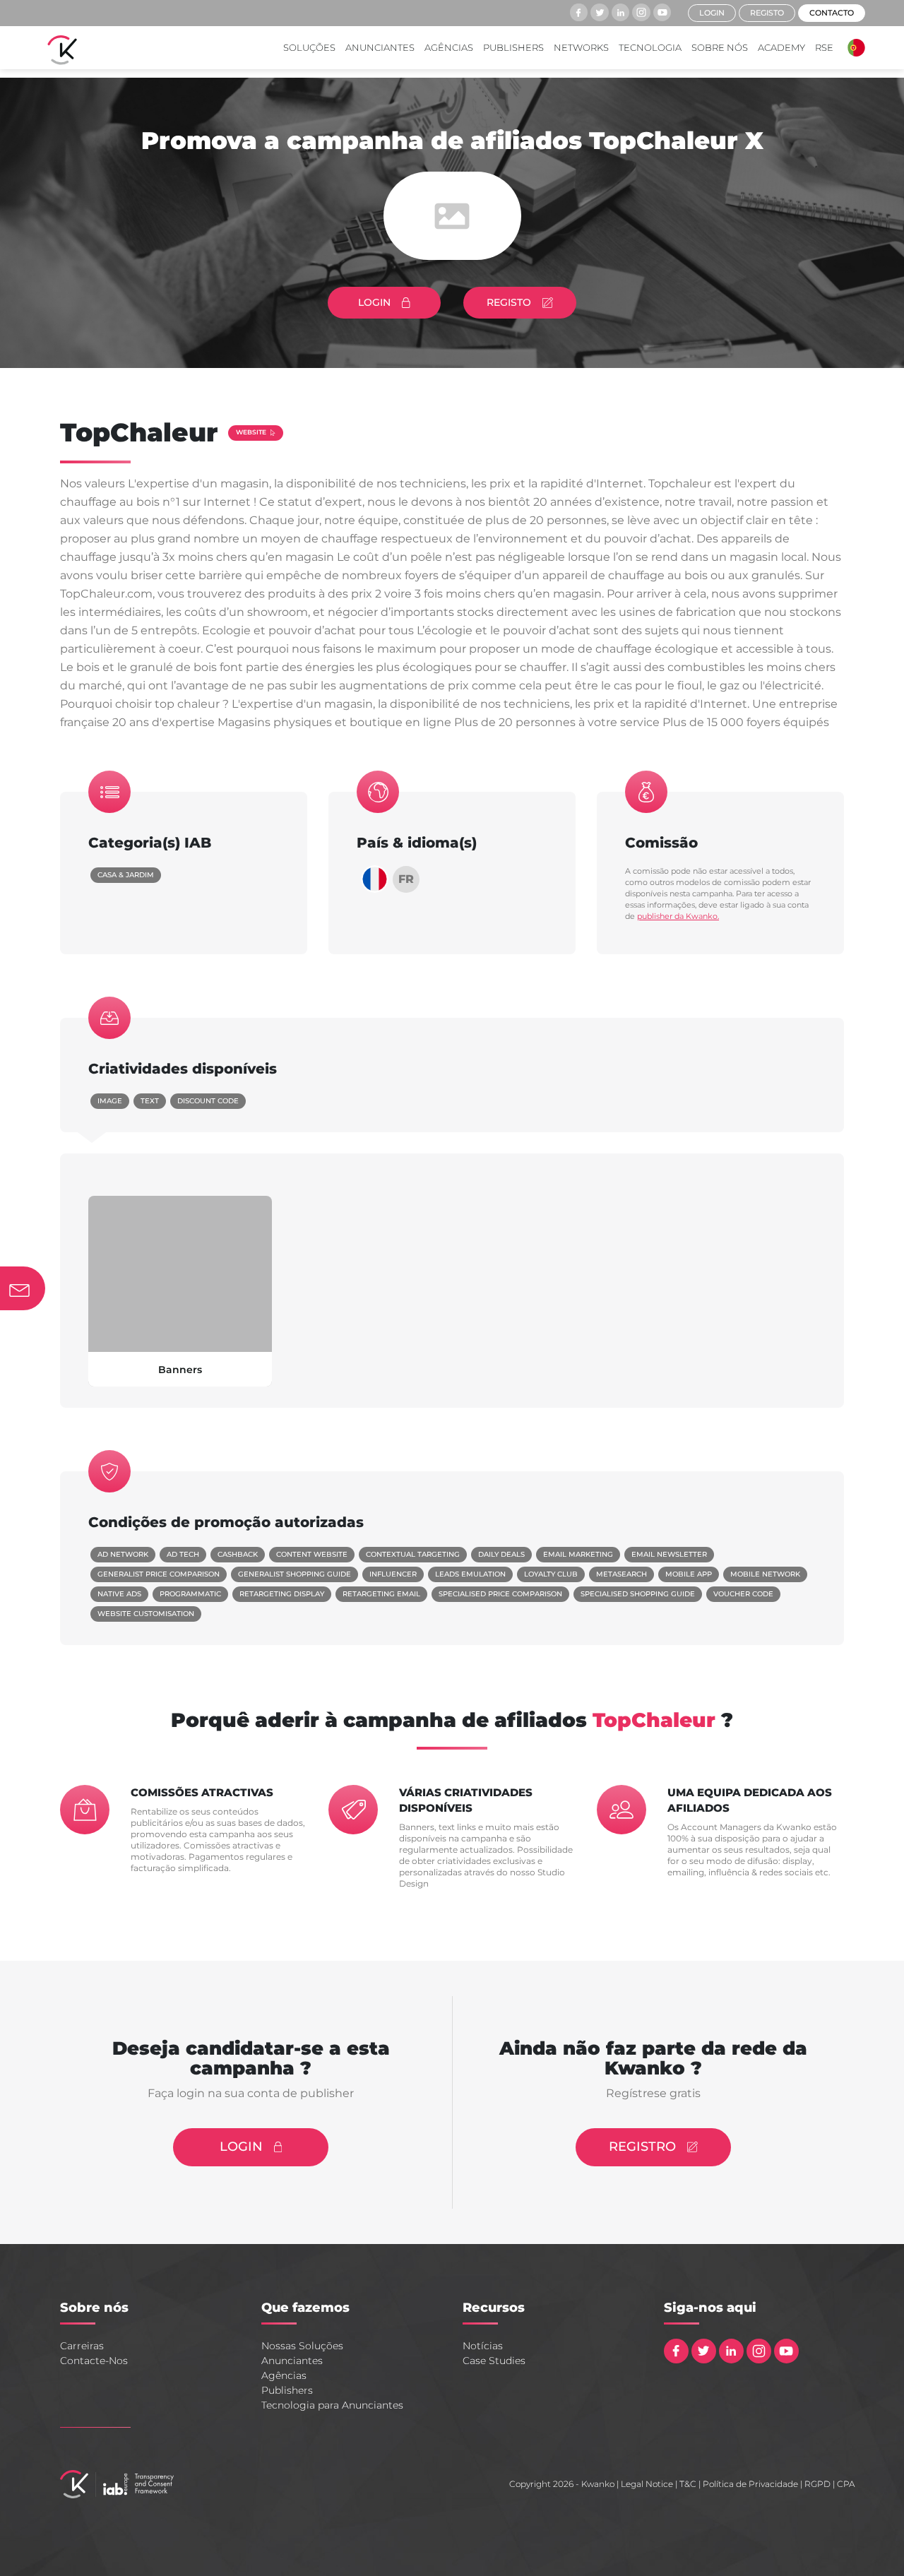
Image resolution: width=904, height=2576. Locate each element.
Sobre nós (720, 47)
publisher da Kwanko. (678, 916)
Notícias (483, 2346)
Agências (449, 47)
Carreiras (82, 2346)
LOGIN (374, 302)
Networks (581, 47)
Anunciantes (380, 47)
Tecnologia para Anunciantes (332, 2405)
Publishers (513, 47)
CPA (846, 2484)
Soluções (309, 47)
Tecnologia (650, 47)
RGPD (817, 2484)
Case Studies (494, 2361)
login (712, 13)
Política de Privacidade (750, 2484)
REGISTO (509, 302)
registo (767, 13)
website (251, 432)
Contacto (832, 13)
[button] (853, 48)
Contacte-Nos (94, 2361)
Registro (642, 2147)
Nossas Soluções (302, 2346)
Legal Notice (647, 2484)
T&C (688, 2484)
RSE (824, 47)
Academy (781, 47)
